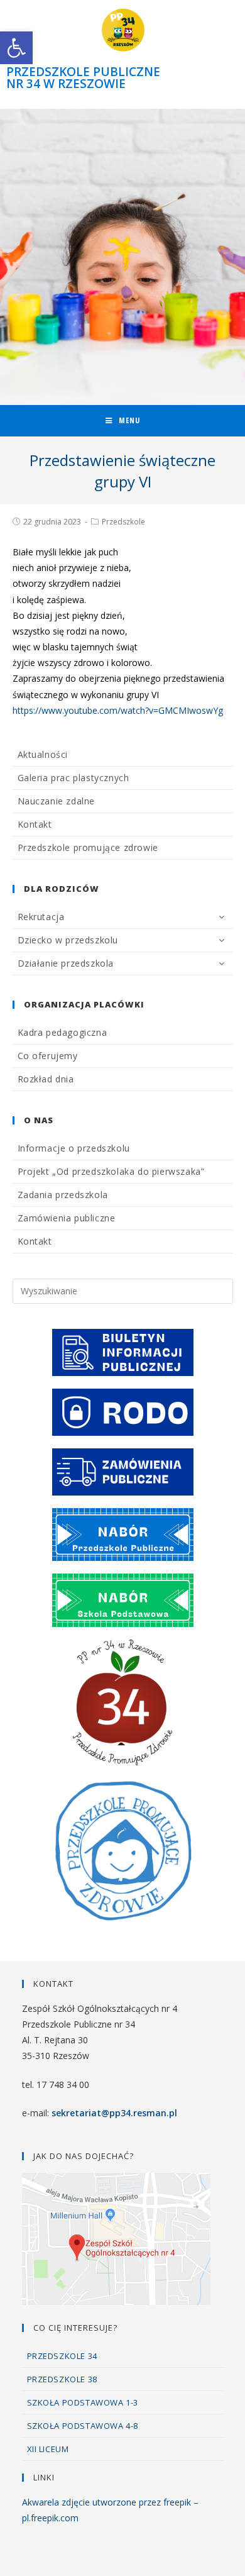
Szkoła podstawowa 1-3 (83, 2402)
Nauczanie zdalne (57, 801)
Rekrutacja (41, 917)
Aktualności (43, 754)
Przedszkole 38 (62, 2379)
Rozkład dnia (46, 1079)
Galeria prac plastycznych (73, 778)
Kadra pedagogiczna (63, 1032)
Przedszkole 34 (62, 2356)
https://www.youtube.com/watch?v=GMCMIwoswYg (118, 710)
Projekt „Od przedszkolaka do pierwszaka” (111, 1171)
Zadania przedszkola (63, 1195)
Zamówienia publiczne (67, 1218)
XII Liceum (48, 2449)
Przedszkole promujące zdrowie (88, 847)
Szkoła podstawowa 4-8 (83, 2426)
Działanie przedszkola (66, 963)
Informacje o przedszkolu (74, 1148)
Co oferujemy (48, 1056)
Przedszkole (123, 522)
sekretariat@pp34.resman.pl (114, 2113)
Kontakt (35, 824)
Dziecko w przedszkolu (68, 940)
